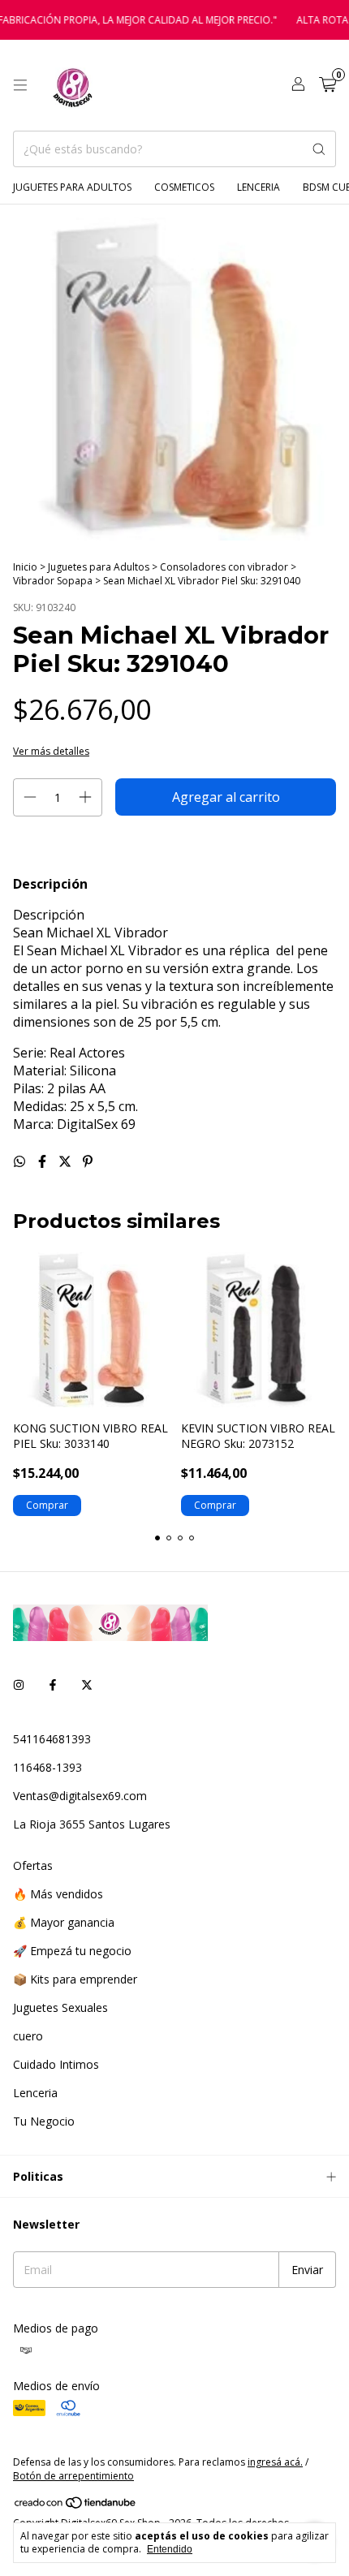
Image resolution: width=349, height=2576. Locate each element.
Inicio (25, 567)
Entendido (170, 2549)
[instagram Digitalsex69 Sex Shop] (19, 1684)
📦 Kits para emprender (75, 1979)
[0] (327, 86)
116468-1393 (47, 1767)
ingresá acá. (275, 2462)
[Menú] (20, 85)
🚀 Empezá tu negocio (72, 1951)
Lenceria (259, 187)
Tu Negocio (44, 2121)
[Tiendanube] (76, 2506)
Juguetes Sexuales (60, 2007)
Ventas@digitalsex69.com (80, 1796)
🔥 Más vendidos (58, 1894)
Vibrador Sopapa (54, 581)
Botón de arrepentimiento (73, 2476)
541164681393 (52, 1739)
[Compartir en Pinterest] (88, 1161)
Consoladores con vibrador (224, 567)
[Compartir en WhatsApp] (21, 1161)
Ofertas (33, 1865)
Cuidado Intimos (56, 2064)
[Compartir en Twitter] (67, 1161)
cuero (28, 2036)
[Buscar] (319, 149)
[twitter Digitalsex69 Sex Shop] (87, 1684)
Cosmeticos (184, 187)
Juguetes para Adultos (72, 187)
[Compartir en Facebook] (44, 1161)
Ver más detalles (51, 751)
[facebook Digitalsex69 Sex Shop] (53, 1684)
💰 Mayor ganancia (64, 1922)
